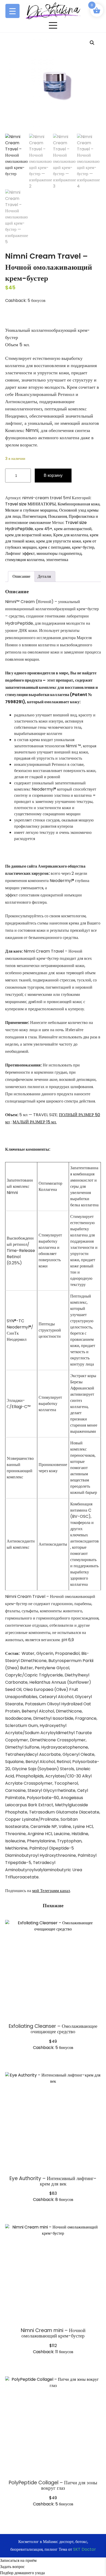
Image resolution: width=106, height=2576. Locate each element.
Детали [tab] (44, 576)
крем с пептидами (54, 547)
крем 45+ (43, 529)
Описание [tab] (21, 576)
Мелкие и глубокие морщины (31, 510)
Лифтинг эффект (20, 553)
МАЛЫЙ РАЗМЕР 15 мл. (35, 1122)
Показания (58, 516)
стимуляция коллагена (25, 560)
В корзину (53, 475)
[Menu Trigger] (12, 11)
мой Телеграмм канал (51, 1891)
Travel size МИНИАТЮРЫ (30, 504)
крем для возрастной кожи (28, 535)
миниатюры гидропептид (59, 553)
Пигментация (34, 516)
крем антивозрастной (73, 529)
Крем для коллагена (71, 535)
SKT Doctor (85, 2549)
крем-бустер (83, 547)
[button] (92, 43)
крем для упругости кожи (59, 541)
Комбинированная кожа (79, 504)
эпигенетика (57, 560)
